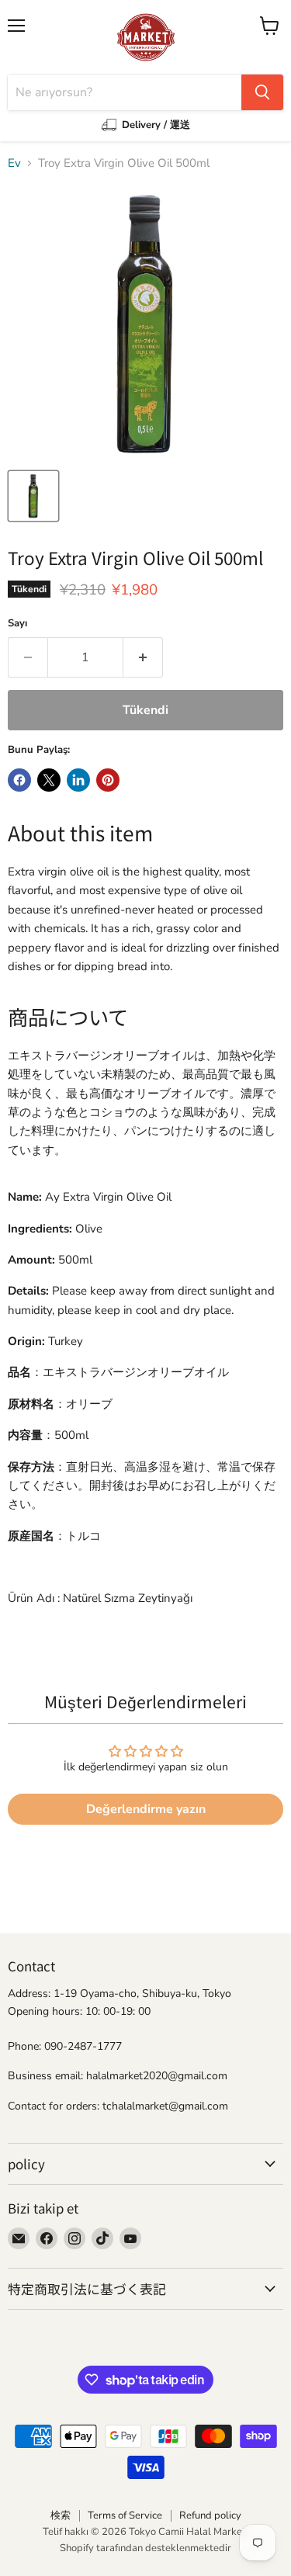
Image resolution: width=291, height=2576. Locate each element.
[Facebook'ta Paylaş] (19, 780)
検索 (61, 2515)
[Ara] (262, 92)
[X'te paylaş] (49, 780)
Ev (14, 163)
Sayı (17, 624)
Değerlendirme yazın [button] (146, 1809)
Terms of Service (125, 2515)
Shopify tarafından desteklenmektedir (145, 2548)
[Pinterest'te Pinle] (108, 780)
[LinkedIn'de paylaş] (78, 780)
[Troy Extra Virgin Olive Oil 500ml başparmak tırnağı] (33, 496)
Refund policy (210, 2515)
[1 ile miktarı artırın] (143, 657)
